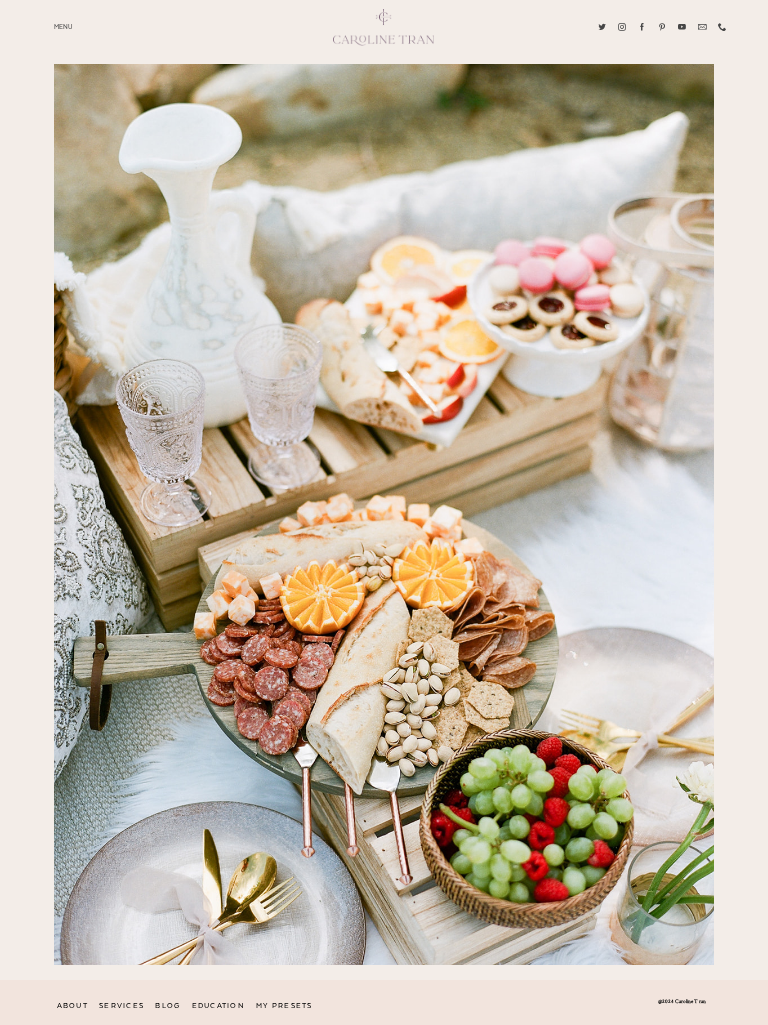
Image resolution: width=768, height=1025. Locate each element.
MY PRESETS (284, 1006)
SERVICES (121, 1006)
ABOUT (72, 1006)
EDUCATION (218, 1006)
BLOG (167, 1006)
